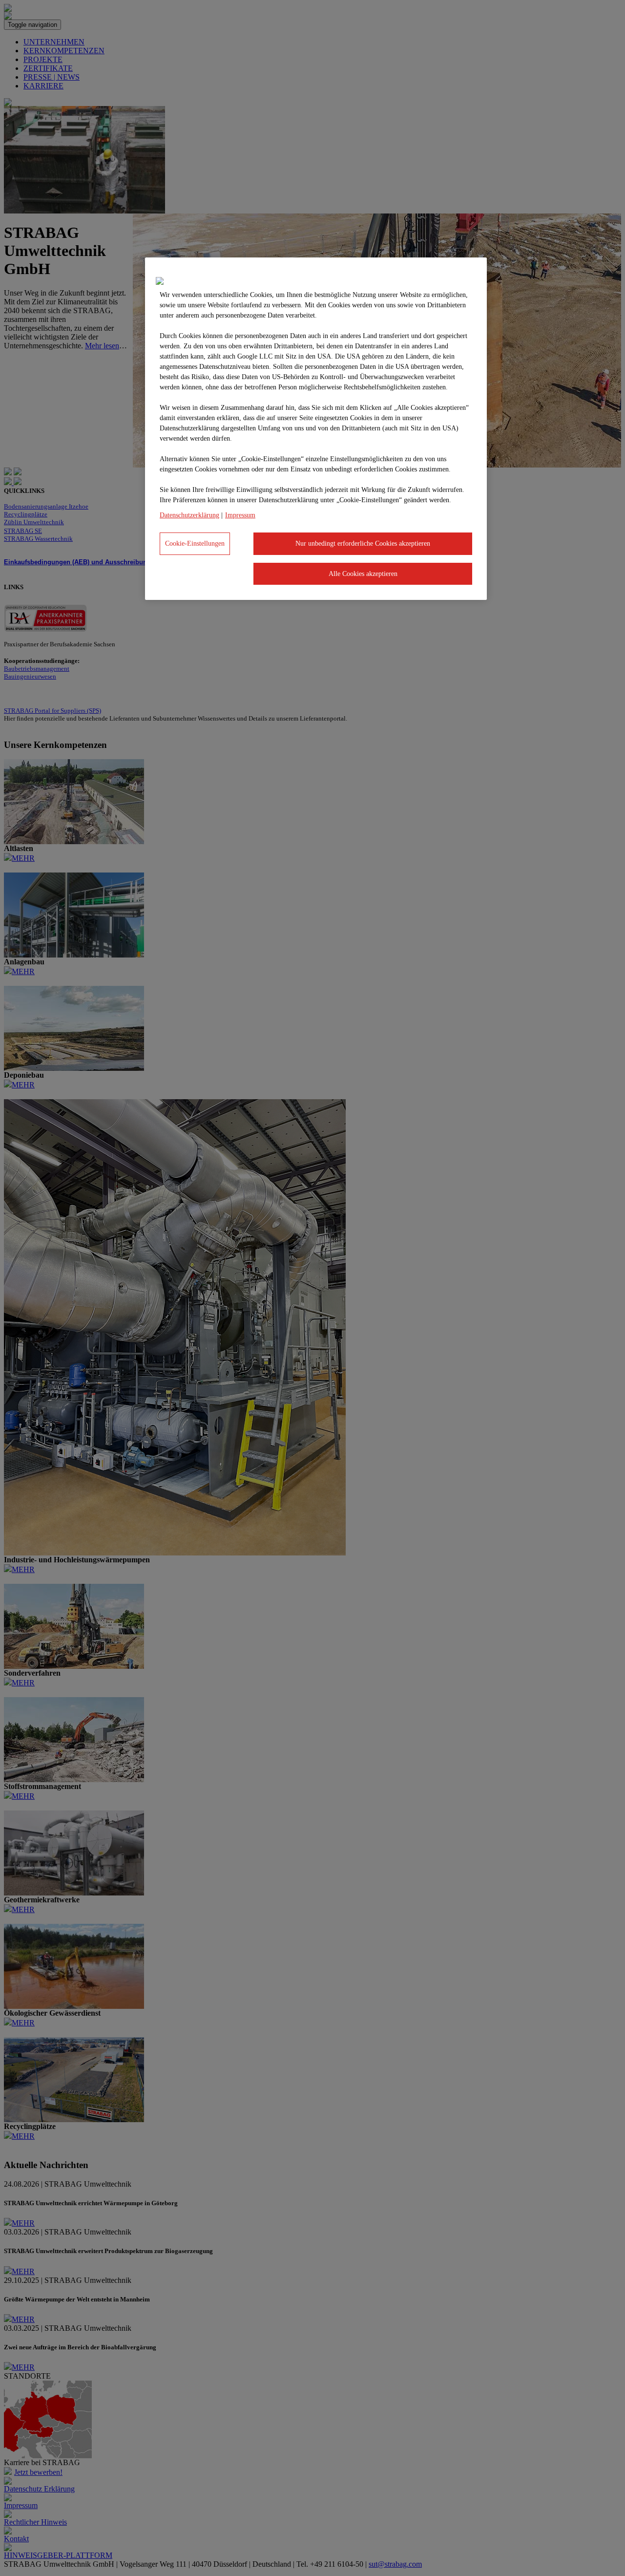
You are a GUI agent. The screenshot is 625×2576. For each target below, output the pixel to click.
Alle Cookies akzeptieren (363, 574)
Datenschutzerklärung (189, 515)
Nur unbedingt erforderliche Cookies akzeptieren (363, 543)
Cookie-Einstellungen (195, 543)
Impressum (240, 515)
